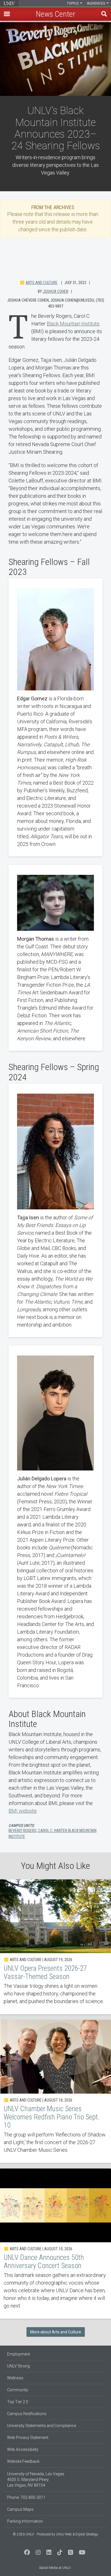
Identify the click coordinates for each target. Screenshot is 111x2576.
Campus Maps (20, 2509)
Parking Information (25, 2521)
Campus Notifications (27, 2414)
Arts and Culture (42, 283)
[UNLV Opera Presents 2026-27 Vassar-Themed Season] (55, 1947)
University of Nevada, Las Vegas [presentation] (9, 3)
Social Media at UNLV (55, 2568)
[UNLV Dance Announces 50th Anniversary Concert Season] (55, 2244)
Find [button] (104, 14)
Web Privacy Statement (28, 2438)
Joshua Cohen (55, 291)
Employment (18, 2354)
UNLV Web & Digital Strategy (77, 2534)
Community (18, 2390)
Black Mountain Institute (73, 324)
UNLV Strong (18, 2366)
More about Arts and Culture (56, 2332)
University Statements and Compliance (42, 2426)
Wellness (15, 2378)
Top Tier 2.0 (18, 2402)
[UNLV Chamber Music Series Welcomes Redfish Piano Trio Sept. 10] (55, 2091)
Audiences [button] (96, 3)
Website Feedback (23, 2461)
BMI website (23, 1811)
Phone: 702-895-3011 (26, 2497)
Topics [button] (73, 3)
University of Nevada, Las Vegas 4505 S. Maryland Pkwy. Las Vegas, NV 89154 (36, 2480)
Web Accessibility (23, 2449)
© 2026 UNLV (23, 2534)
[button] (7, 14)
